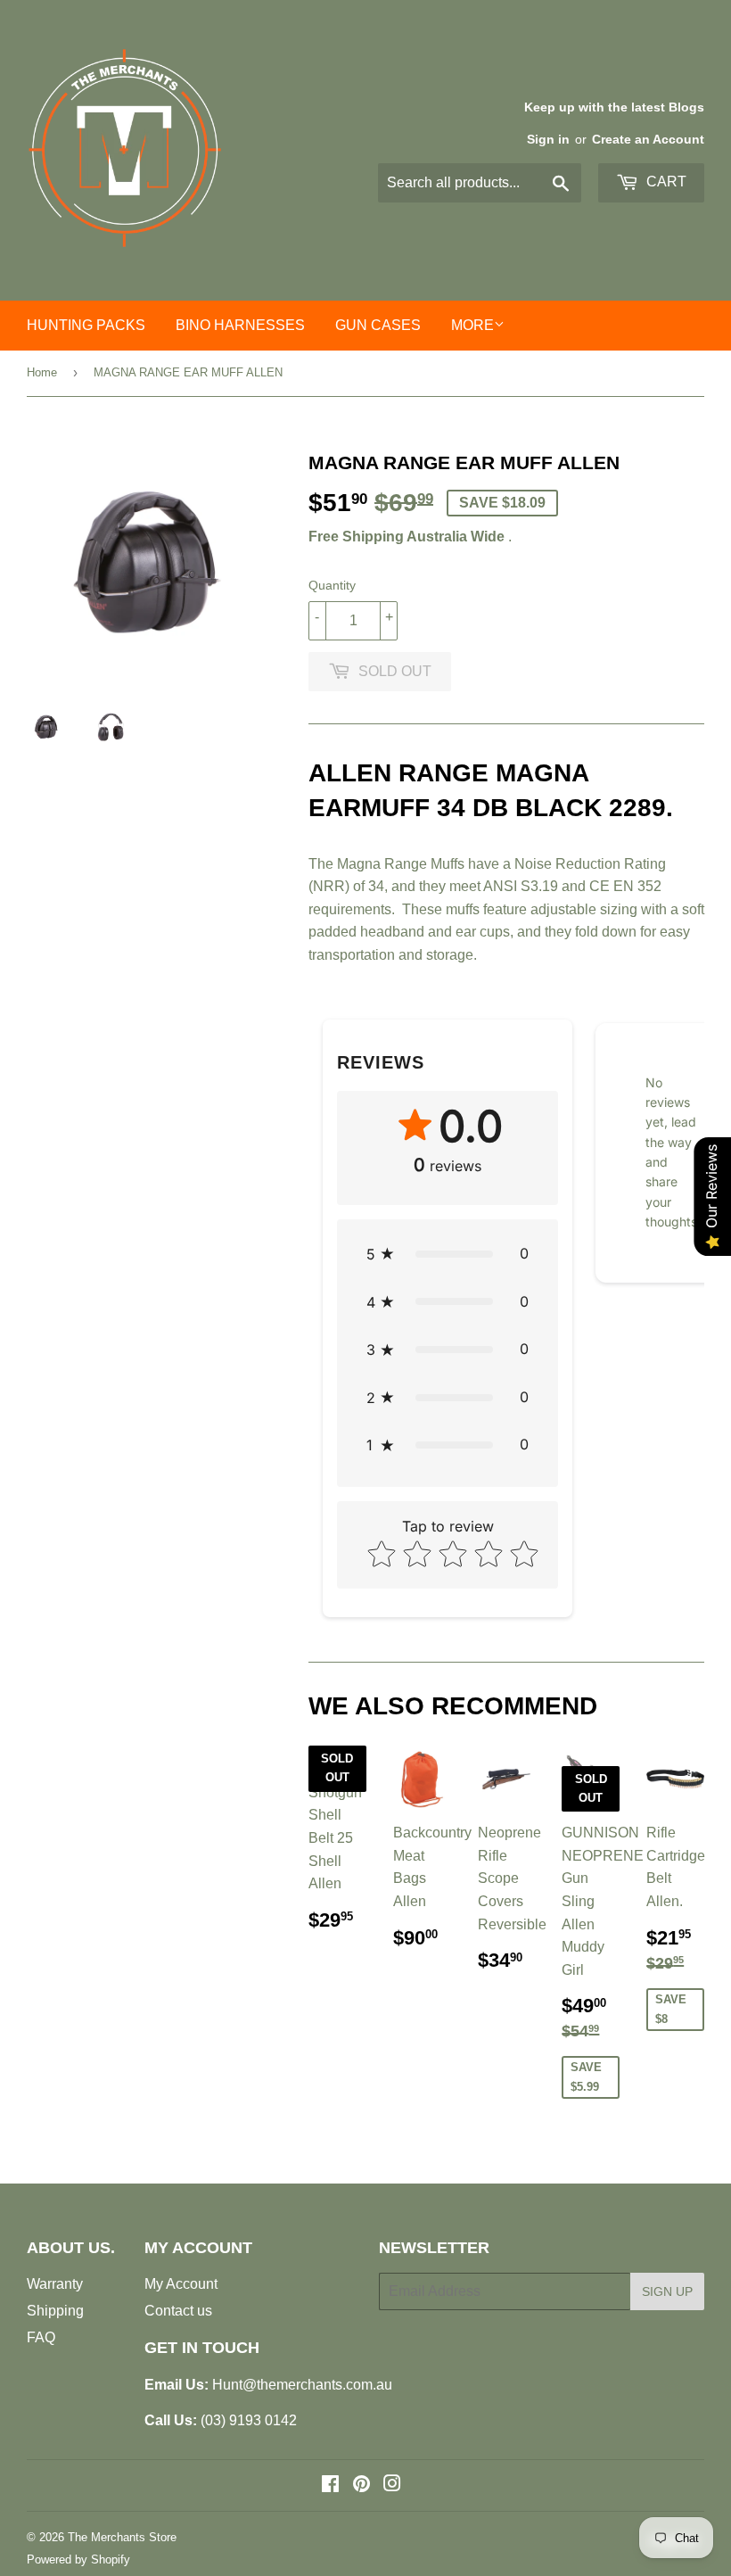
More (472, 325)
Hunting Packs (86, 325)
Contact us (178, 2311)
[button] (448, 1254)
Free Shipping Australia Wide (407, 537)
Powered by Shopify (78, 2559)
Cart (665, 182)
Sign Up (667, 2291)
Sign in (548, 140)
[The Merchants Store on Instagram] (392, 2485)
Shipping (55, 2311)
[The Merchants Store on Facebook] (330, 2485)
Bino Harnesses (240, 325)
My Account (181, 2284)
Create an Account (648, 140)
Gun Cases (378, 325)
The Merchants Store (122, 2537)
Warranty (55, 2284)
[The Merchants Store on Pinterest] (361, 2485)
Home (42, 372)
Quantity (332, 585)
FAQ (41, 2337)
